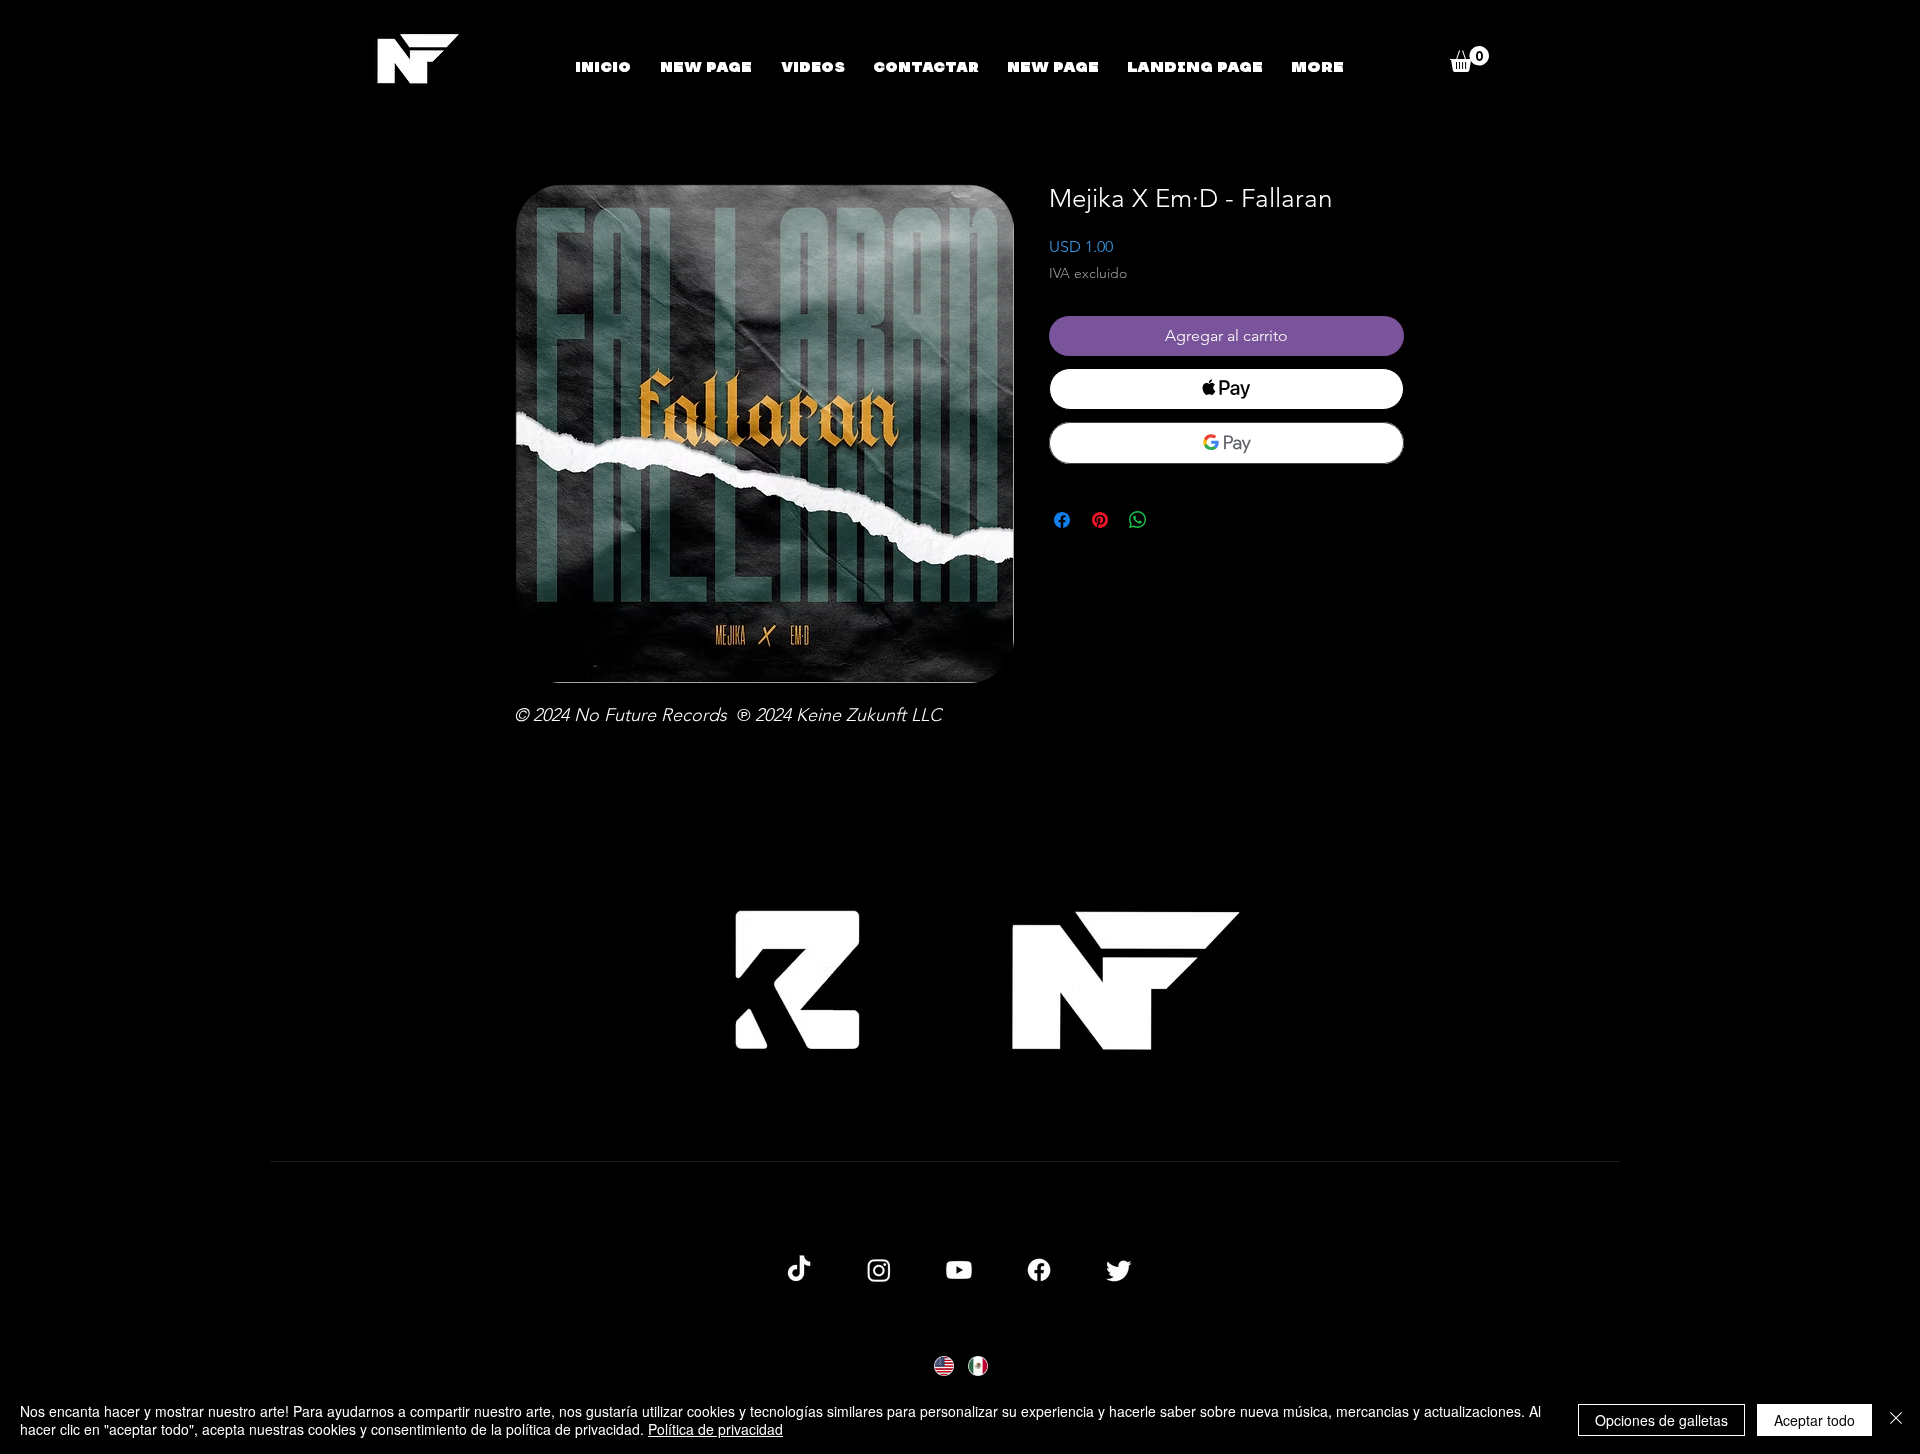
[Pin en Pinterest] (1100, 520)
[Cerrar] (1896, 1420)
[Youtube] (959, 1270)
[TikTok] (799, 1270)
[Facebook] (1039, 1270)
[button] (1469, 59)
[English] (943, 1365)
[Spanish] (977, 1365)
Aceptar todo (1814, 1420)
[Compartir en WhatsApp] (1138, 520)
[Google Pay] (1226, 443)
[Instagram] (879, 1270)
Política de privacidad (715, 1429)
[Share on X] (1176, 520)
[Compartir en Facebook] (1062, 520)
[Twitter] (1119, 1270)
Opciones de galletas (1661, 1420)
